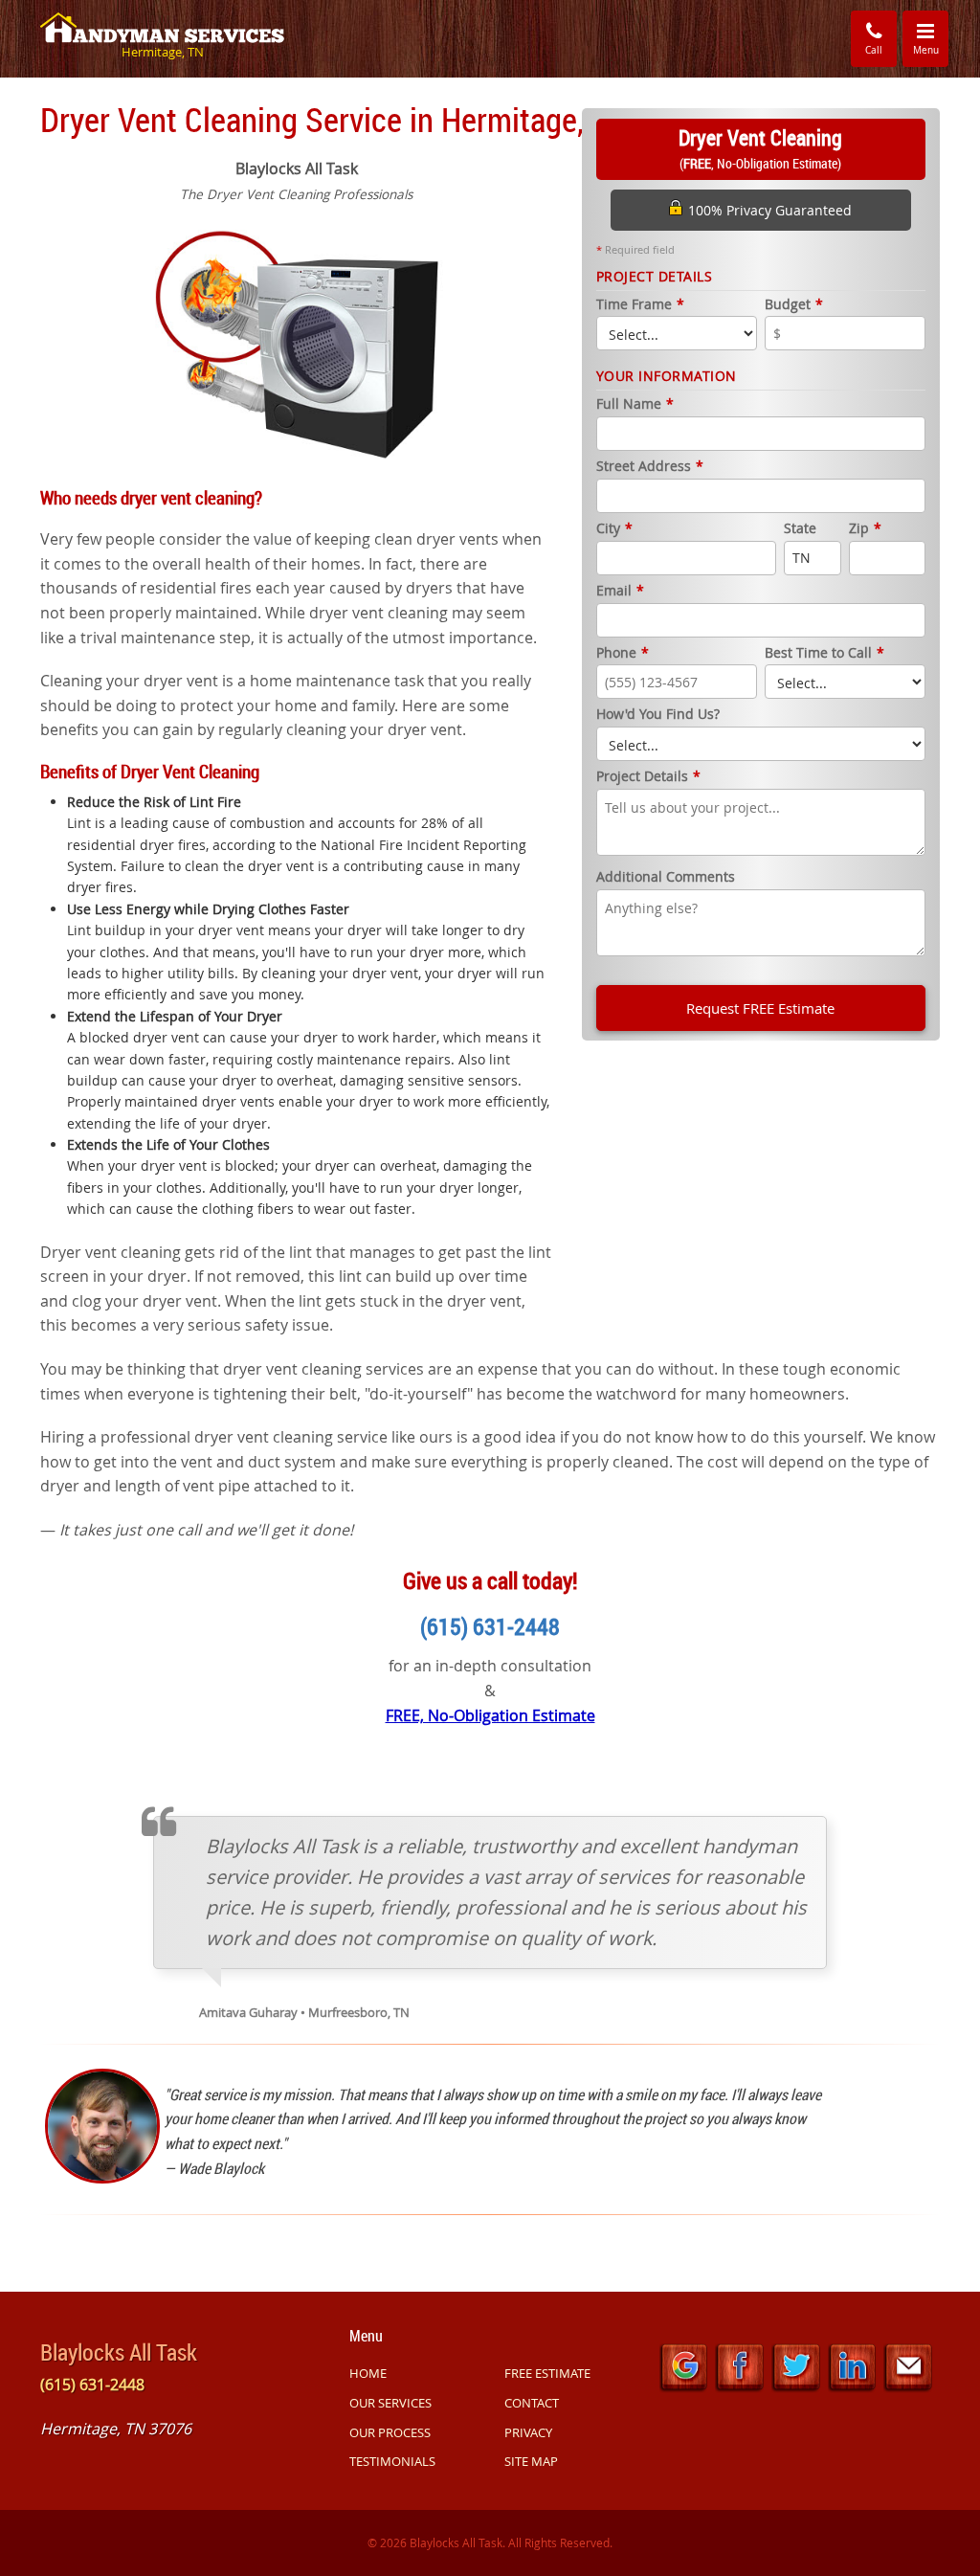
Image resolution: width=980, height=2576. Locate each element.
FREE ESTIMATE (547, 2373)
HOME (368, 2373)
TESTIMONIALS (392, 2461)
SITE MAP (531, 2461)
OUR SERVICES (390, 2403)
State (800, 529)
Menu (931, 38)
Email (620, 591)
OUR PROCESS (390, 2432)
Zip (865, 529)
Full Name (635, 404)
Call (874, 50)
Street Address (650, 467)
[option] (297, 342)
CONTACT (532, 2403)
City (614, 529)
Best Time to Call (824, 653)
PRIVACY (528, 2432)
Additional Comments (666, 877)
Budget (794, 305)
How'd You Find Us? (658, 715)
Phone (623, 653)
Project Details (648, 777)
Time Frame (640, 305)
